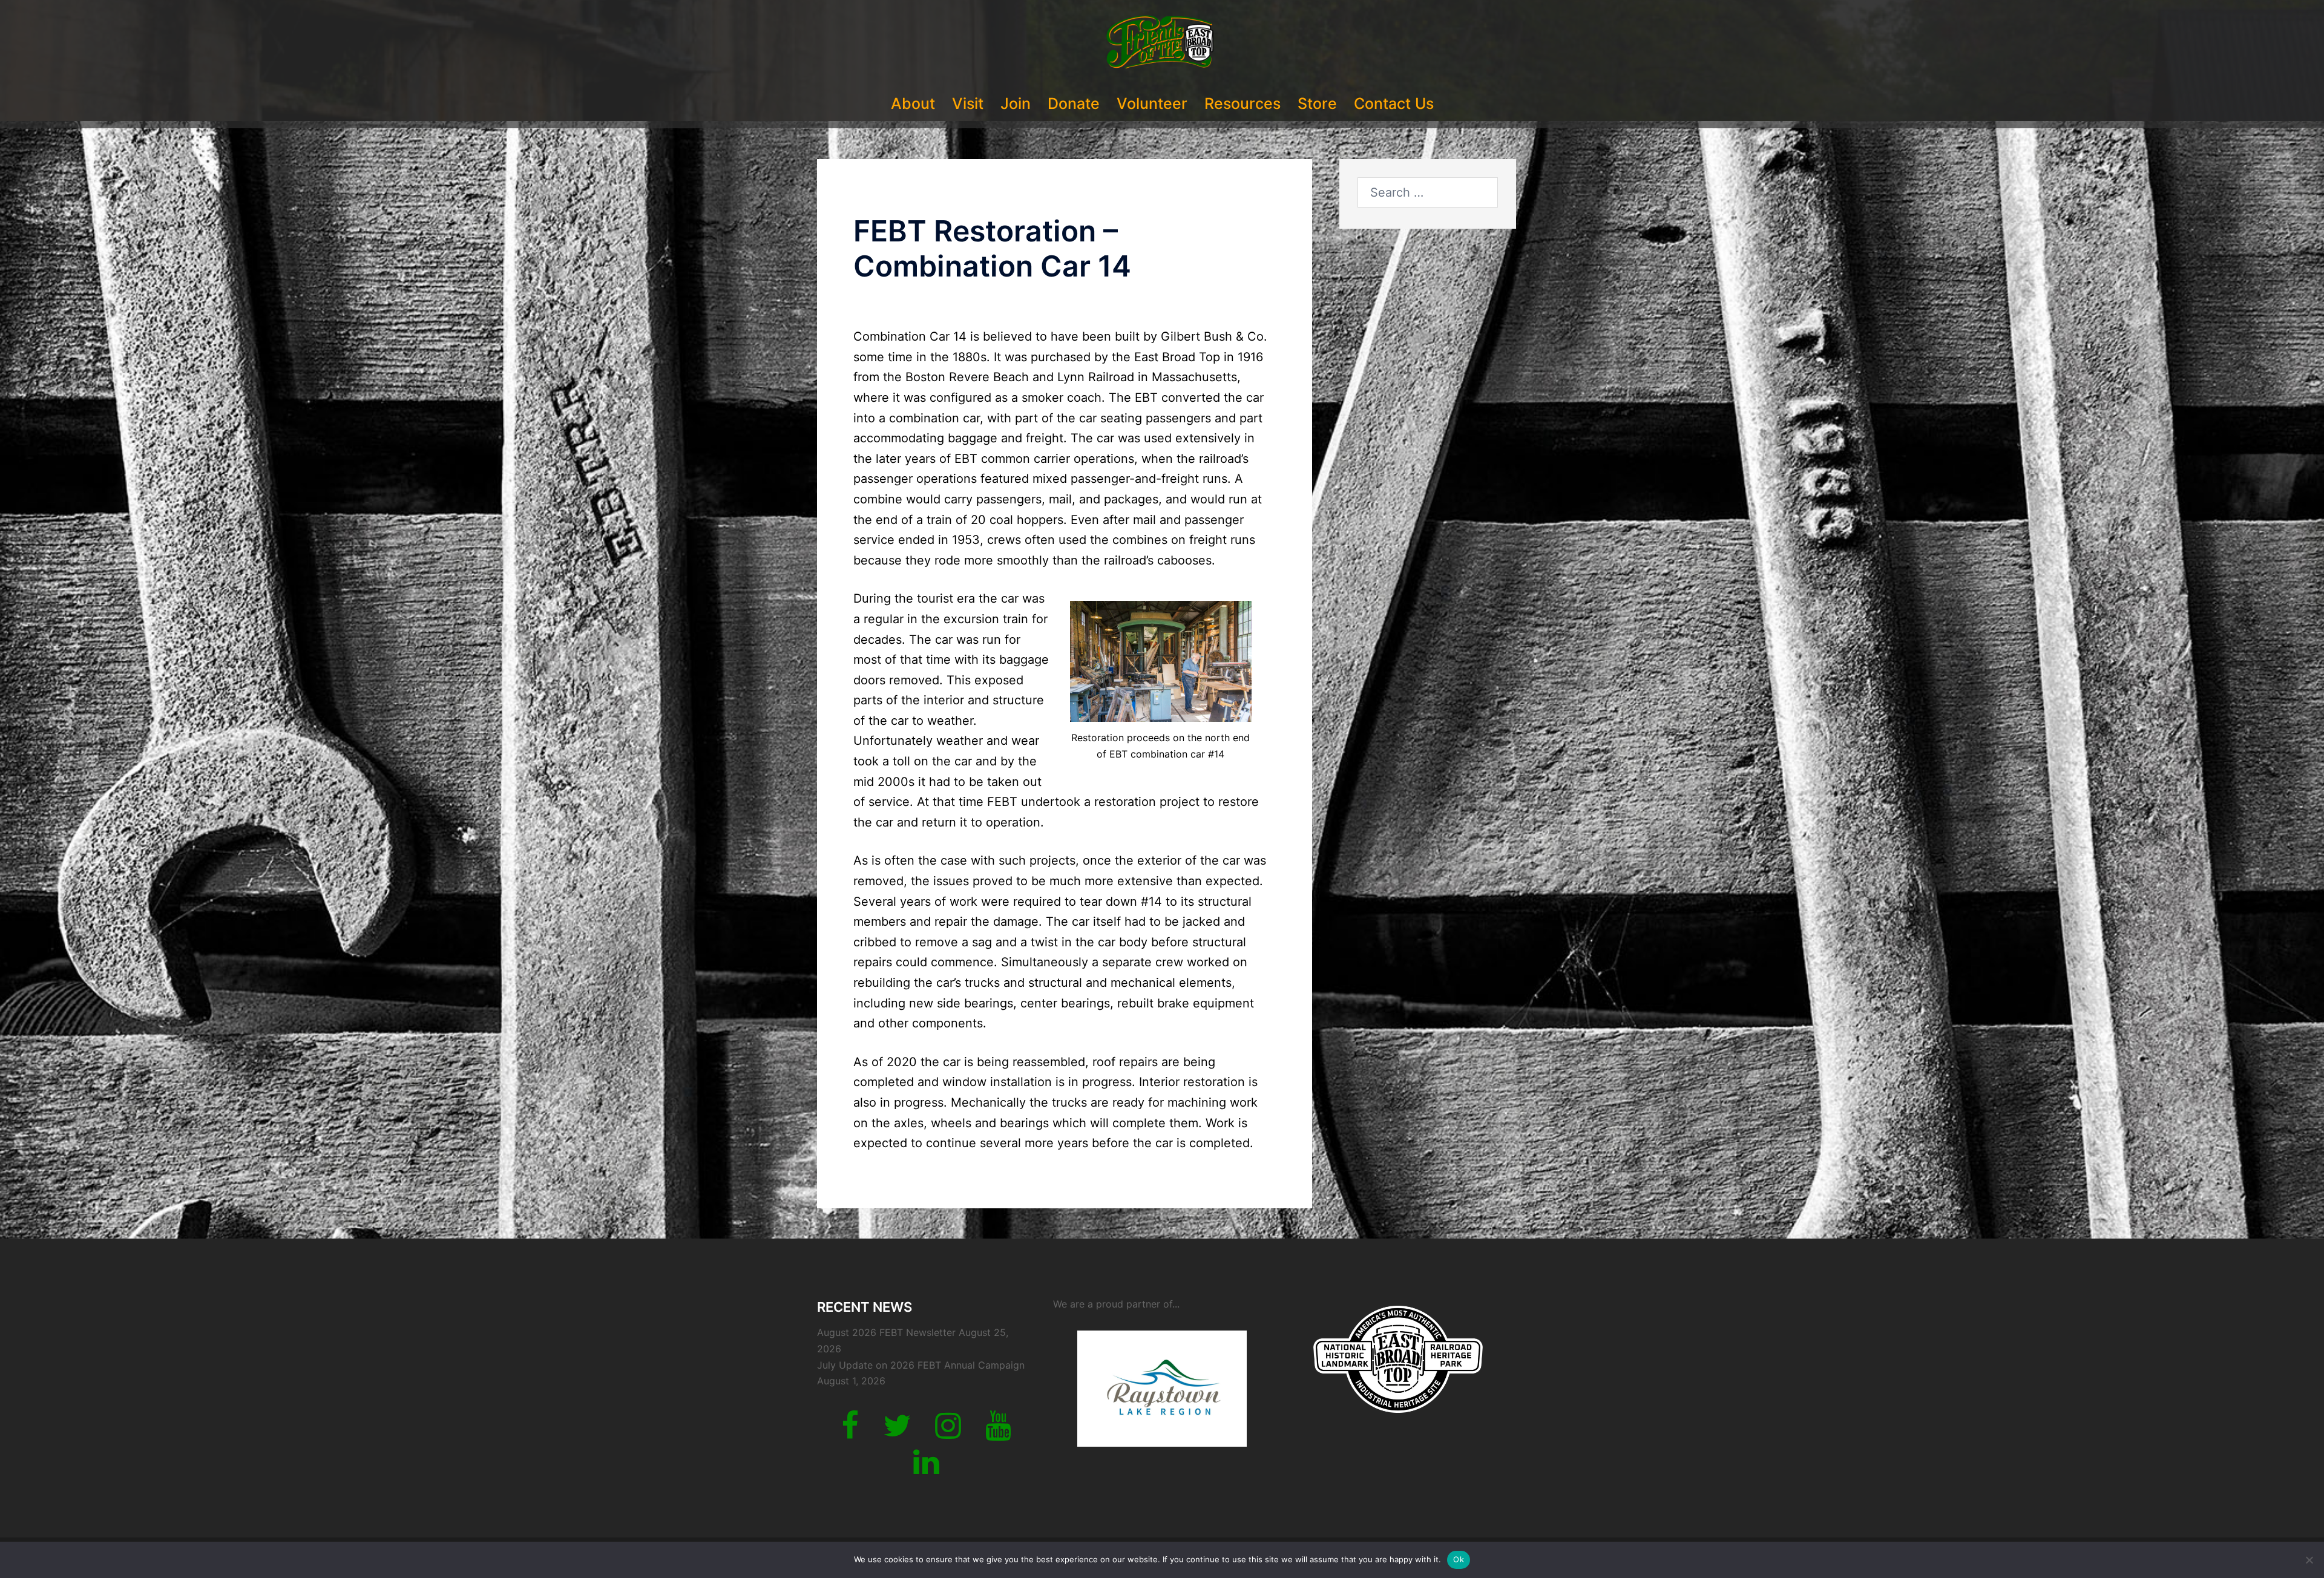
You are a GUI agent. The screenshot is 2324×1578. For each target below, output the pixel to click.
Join (1016, 103)
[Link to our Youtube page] (998, 1433)
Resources (1242, 103)
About (913, 103)
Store (1317, 103)
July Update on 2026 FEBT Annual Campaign (921, 1365)
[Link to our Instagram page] (948, 1433)
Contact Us (1394, 103)
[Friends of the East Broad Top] (1162, 46)
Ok (1459, 1559)
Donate (1074, 103)
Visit (968, 103)
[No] (2309, 1560)
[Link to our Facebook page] (850, 1433)
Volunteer (1152, 103)
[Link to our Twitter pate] (897, 1433)
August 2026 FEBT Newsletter (886, 1332)
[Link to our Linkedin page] (926, 1469)
